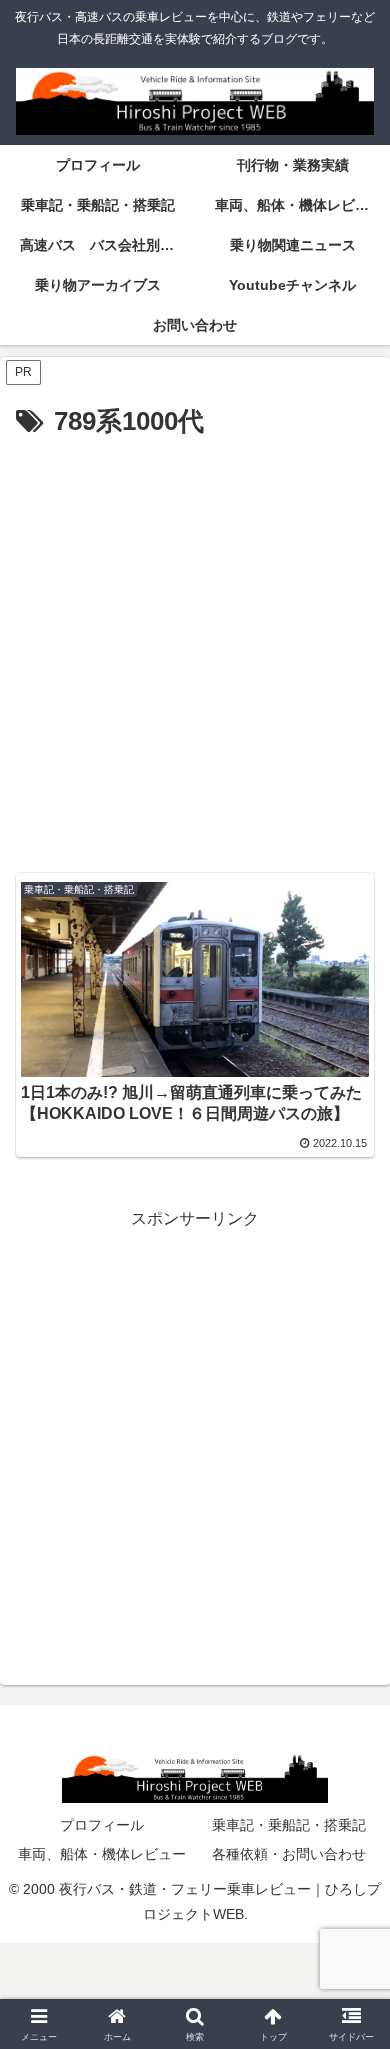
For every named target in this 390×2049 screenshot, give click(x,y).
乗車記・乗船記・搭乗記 (289, 1825)
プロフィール (102, 1825)
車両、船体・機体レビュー (102, 1854)
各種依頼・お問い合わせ (289, 1854)
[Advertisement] (195, 649)
